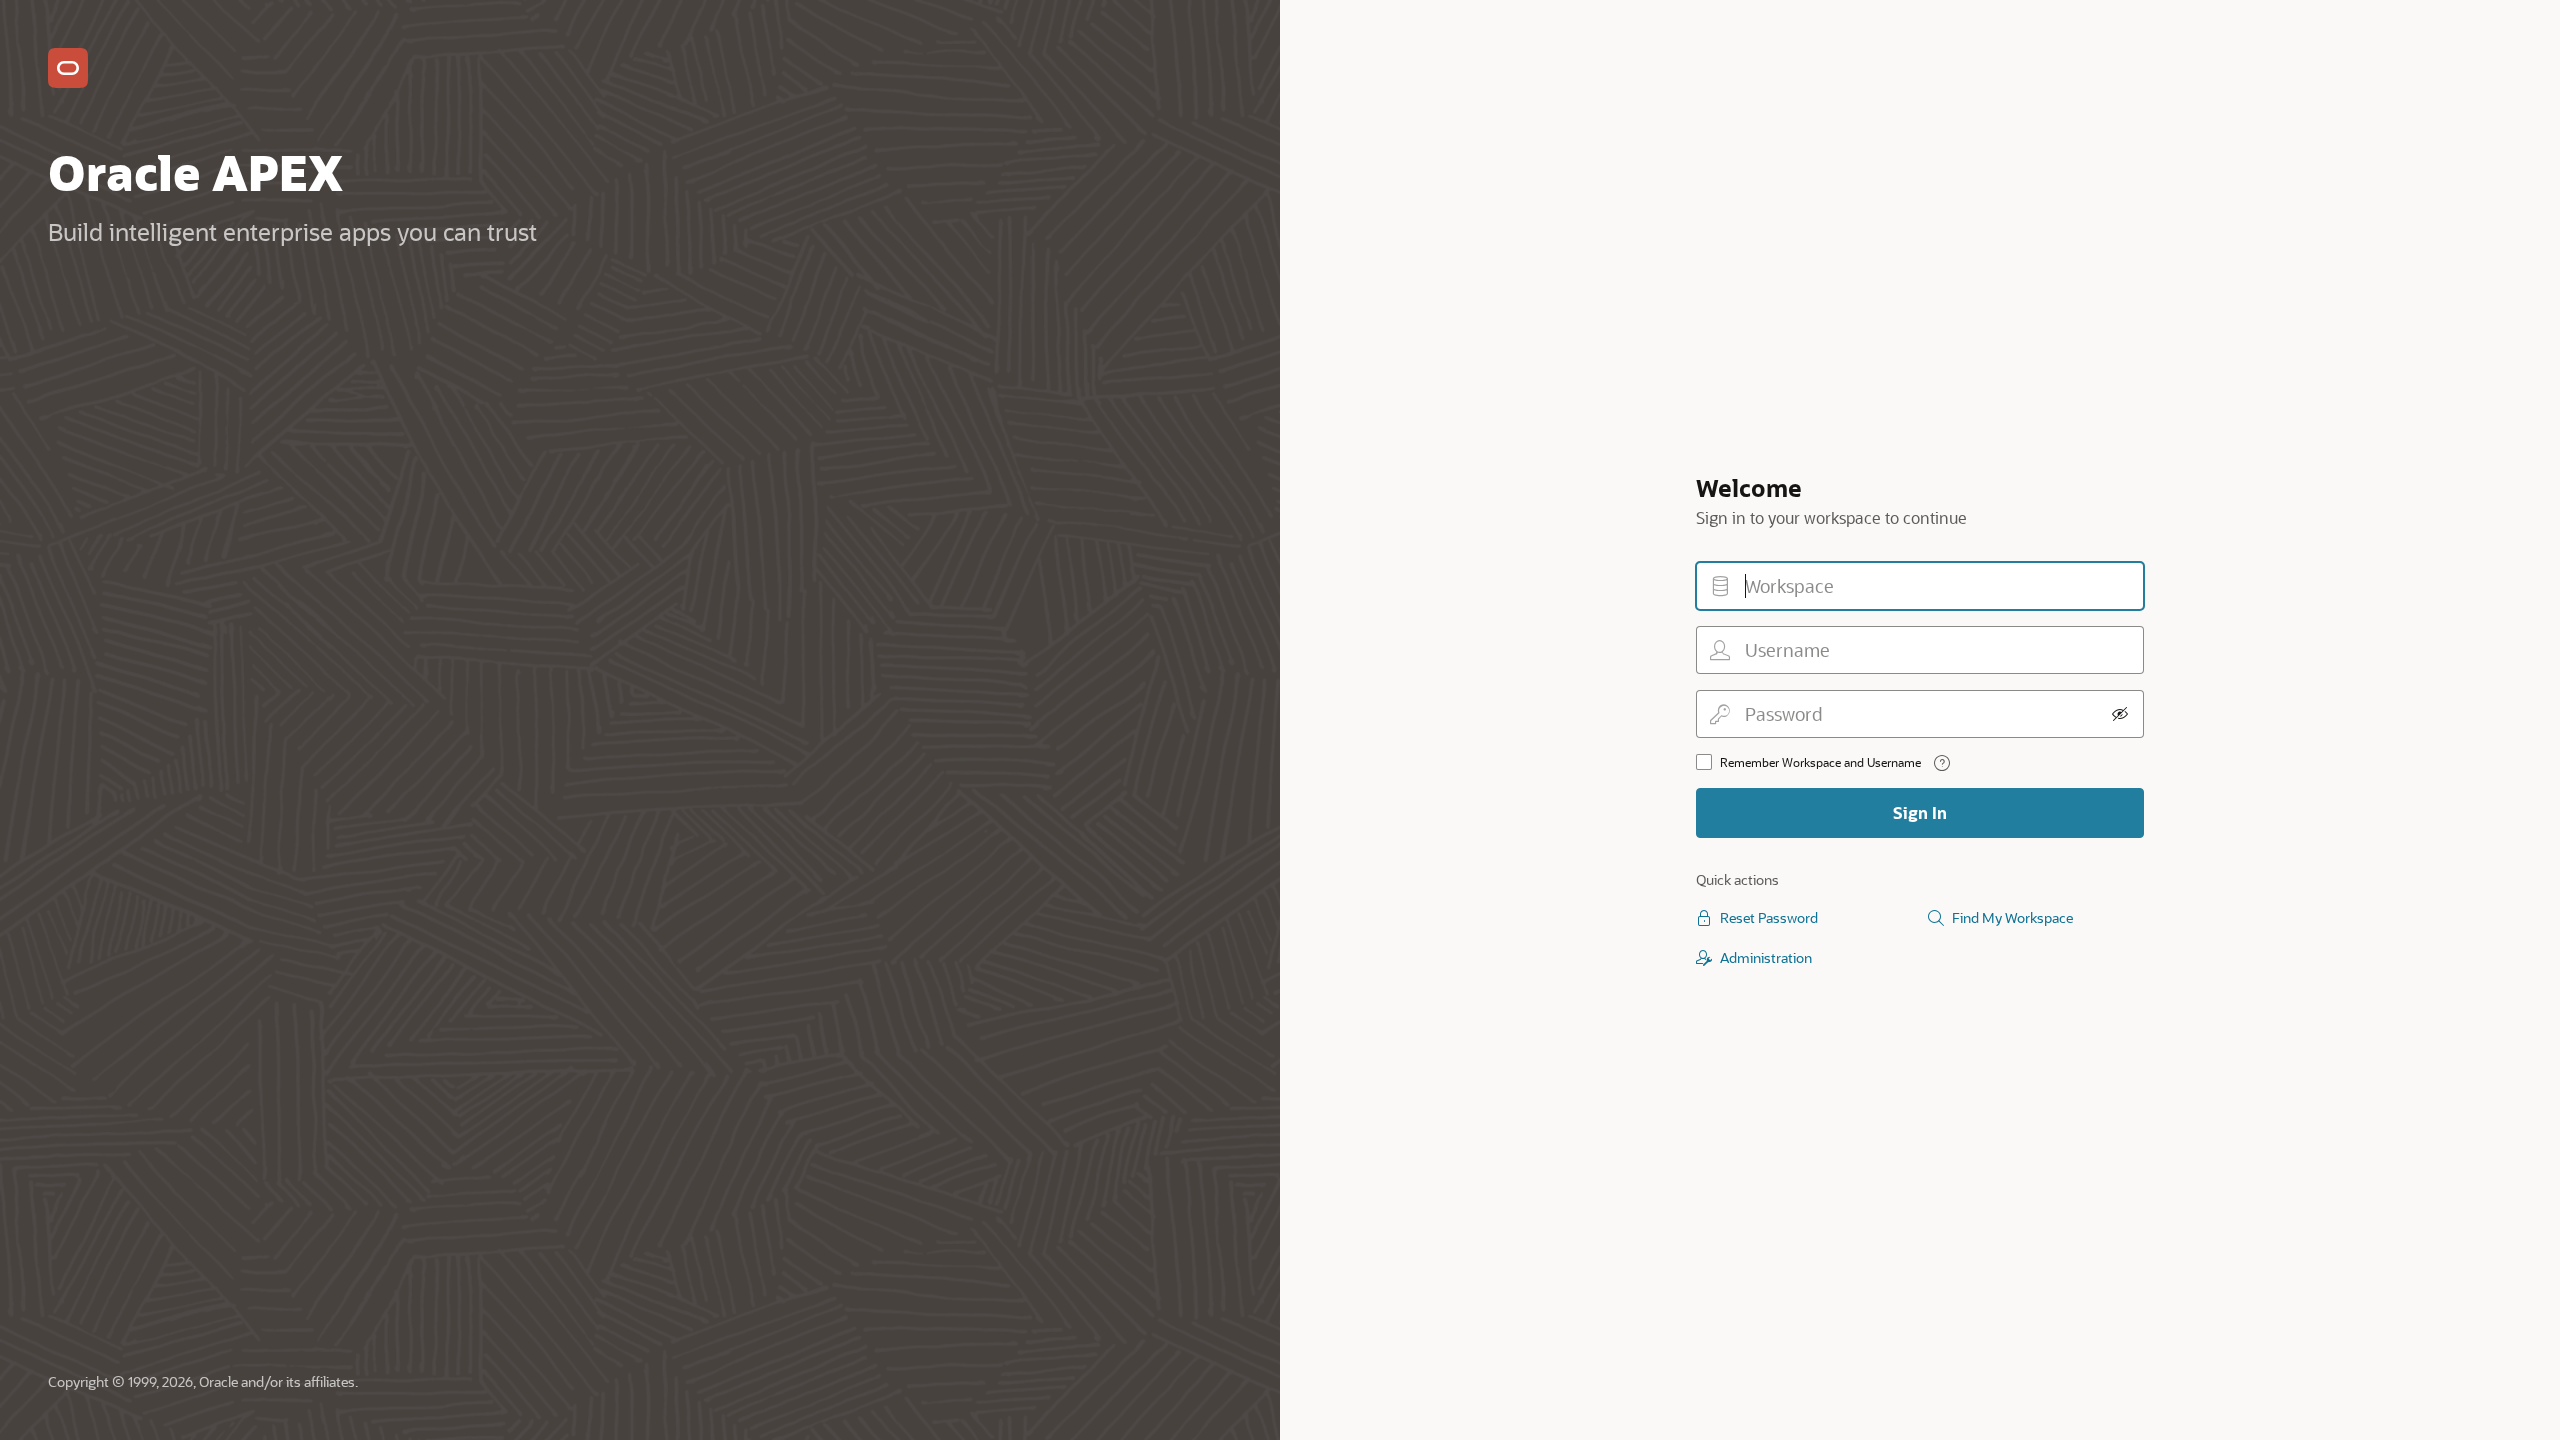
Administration (1766, 957)
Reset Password (1769, 917)
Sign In (1920, 812)
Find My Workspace (2012, 917)
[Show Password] (2120, 714)
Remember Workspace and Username (1820, 762)
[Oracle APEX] (68, 68)
